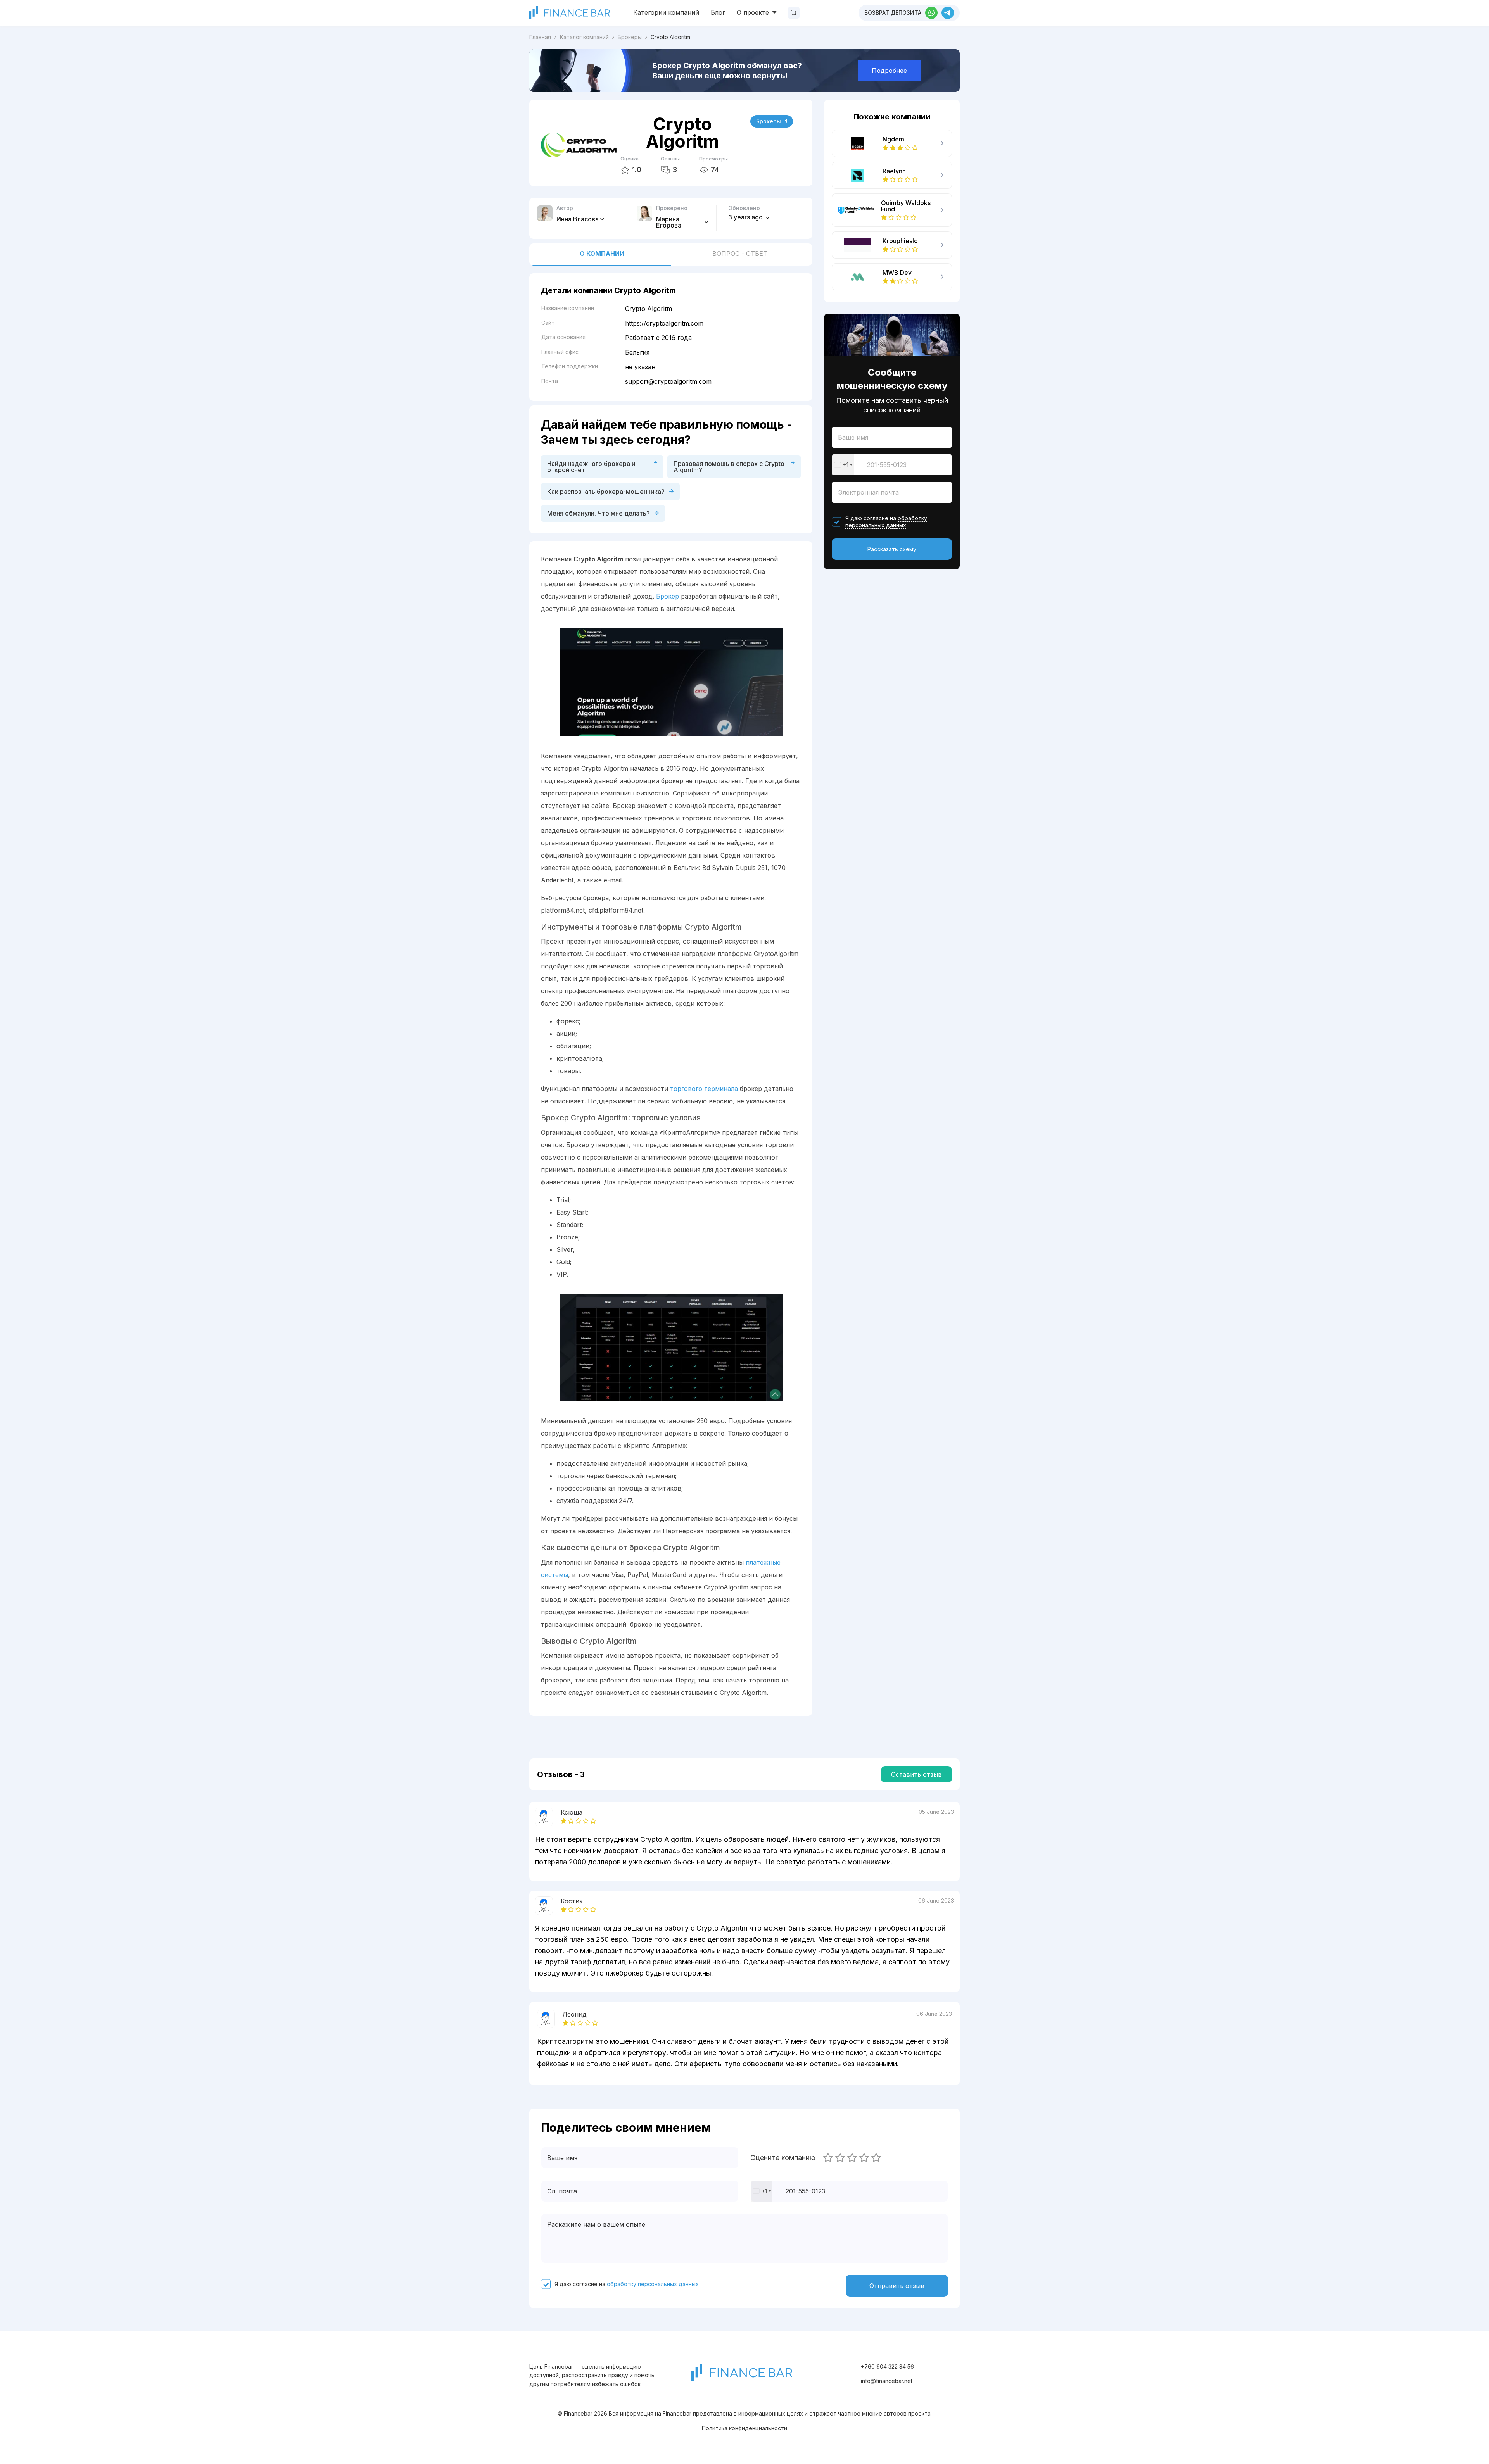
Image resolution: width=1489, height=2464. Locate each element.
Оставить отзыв (916, 1774)
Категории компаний (666, 12)
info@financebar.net (887, 2381)
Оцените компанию (783, 2158)
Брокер (668, 596)
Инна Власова (578, 219)
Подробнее (889, 71)
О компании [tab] (602, 254)
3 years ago (746, 217)
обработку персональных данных (886, 522)
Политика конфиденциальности (744, 2428)
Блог (718, 12)
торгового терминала (704, 1089)
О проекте (754, 12)
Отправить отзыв (897, 2286)
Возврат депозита (893, 13)
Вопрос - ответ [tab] (740, 254)
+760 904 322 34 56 (887, 2367)
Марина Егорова (669, 222)
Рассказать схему (892, 549)
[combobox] (843, 465)
